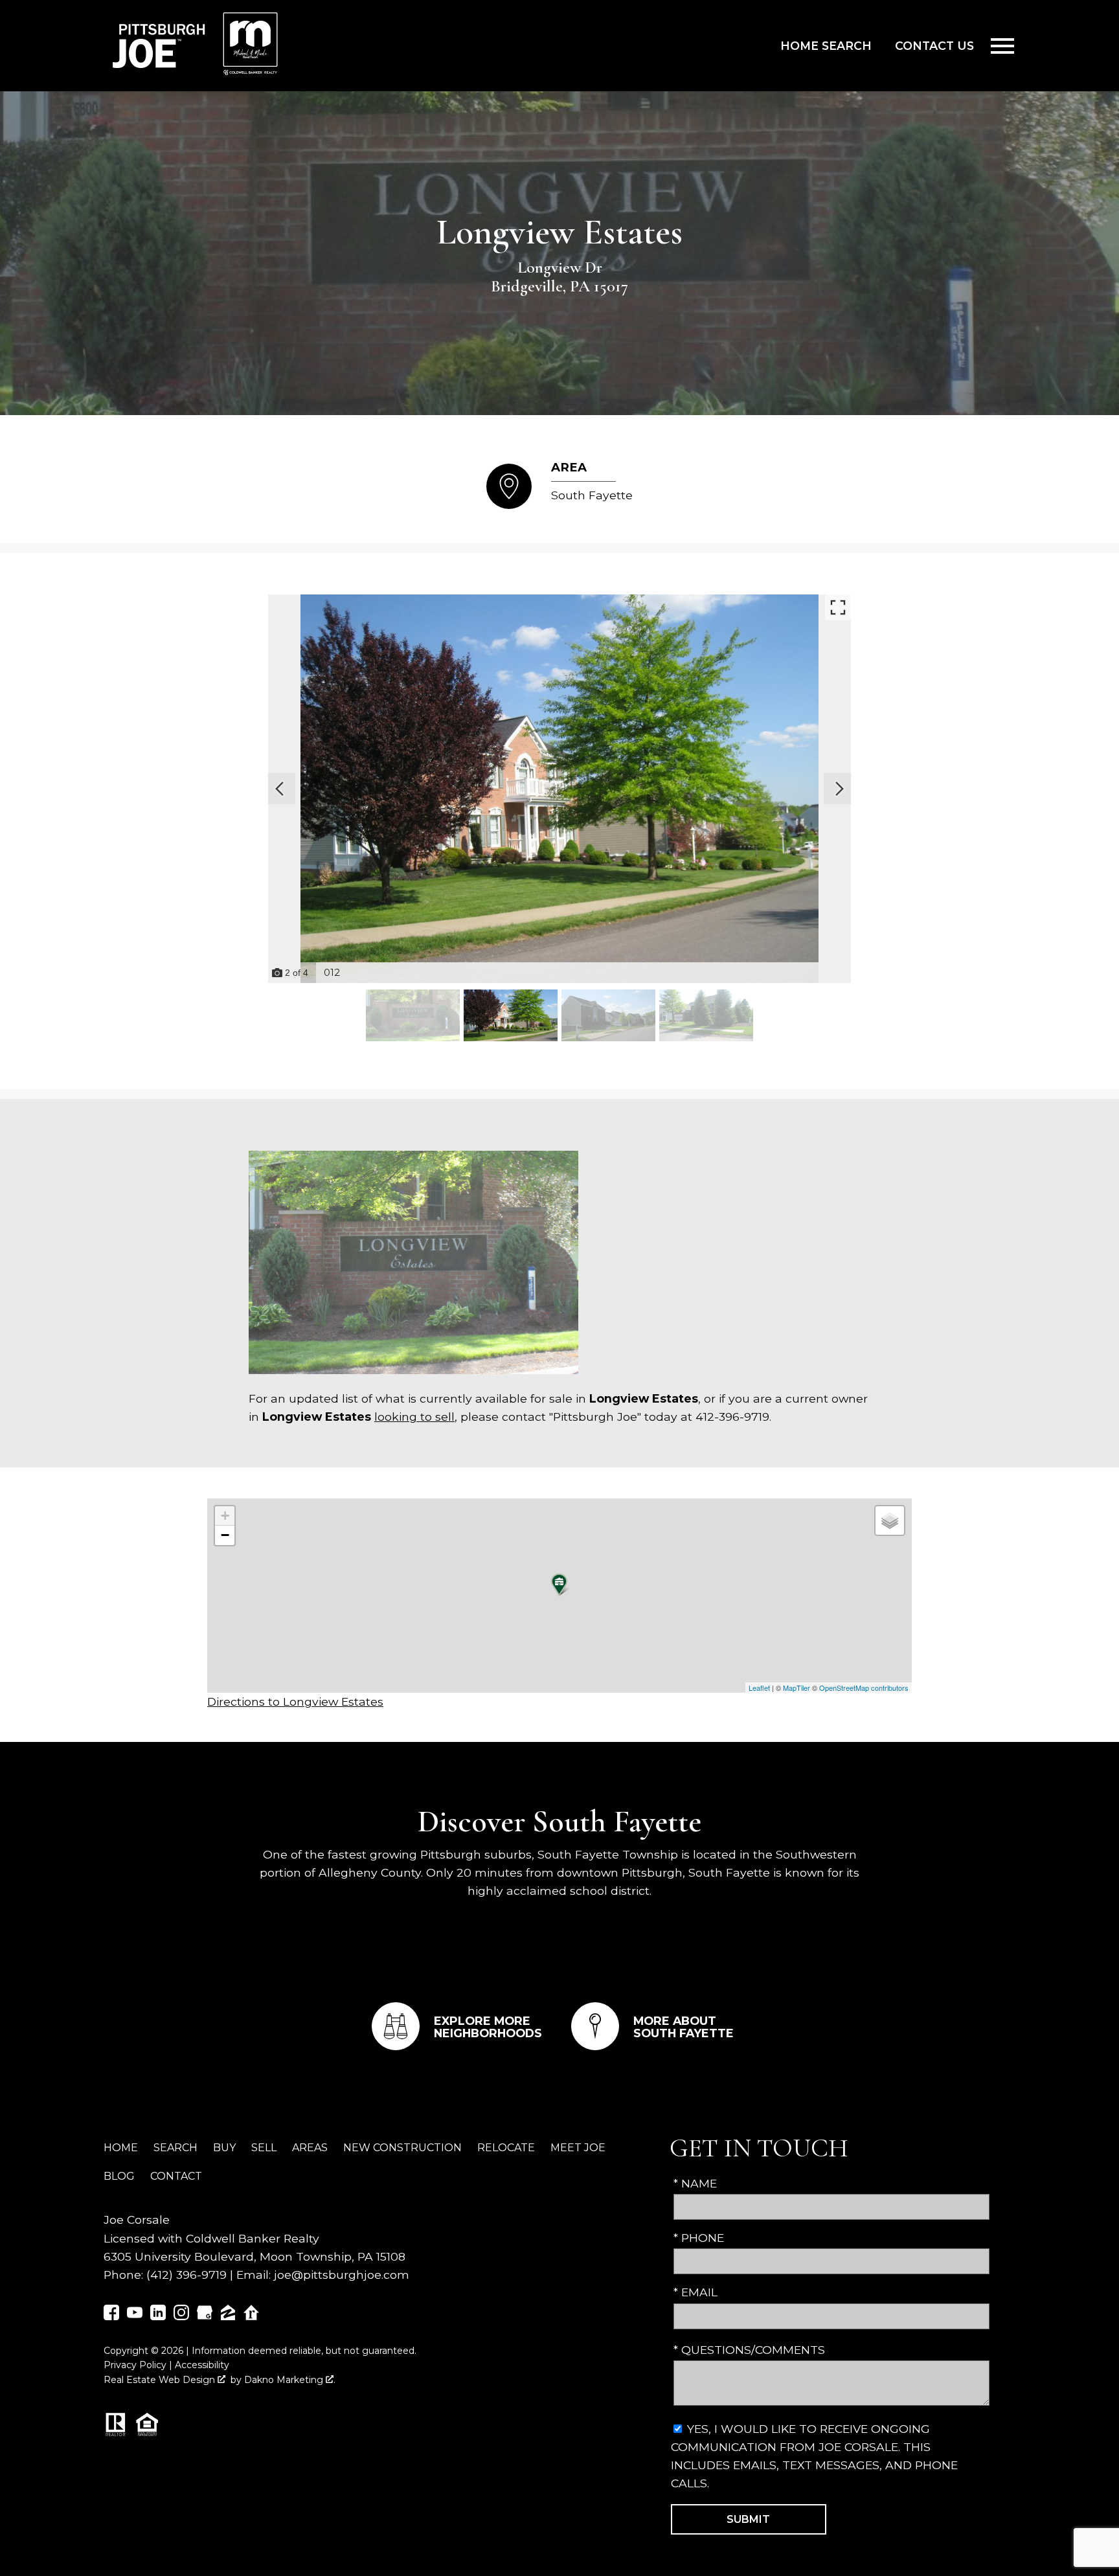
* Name (695, 2183)
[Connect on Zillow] (228, 2316)
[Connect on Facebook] (111, 2316)
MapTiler (797, 1688)
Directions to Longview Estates (295, 1701)
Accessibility (202, 2365)
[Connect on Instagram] (181, 2316)
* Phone (699, 2238)
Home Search (826, 46)
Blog (119, 2176)
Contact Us (934, 46)
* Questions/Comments (749, 2350)
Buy (224, 2148)
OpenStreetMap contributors (864, 1688)
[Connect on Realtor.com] (251, 2316)
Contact (176, 2176)
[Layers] (890, 1520)
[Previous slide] (280, 789)
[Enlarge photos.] (838, 607)
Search (175, 2148)
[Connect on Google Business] (205, 2316)
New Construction (402, 2148)
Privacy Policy (135, 2365)
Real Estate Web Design (161, 2380)
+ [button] (225, 1516)
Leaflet (759, 1688)
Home (121, 2148)
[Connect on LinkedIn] (158, 2316)
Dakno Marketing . (290, 2380)
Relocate (506, 2148)
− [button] (225, 1535)
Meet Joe (578, 2148)
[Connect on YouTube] (135, 2316)
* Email (695, 2292)
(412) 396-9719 (186, 2275)
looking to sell (414, 1417)
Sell (264, 2148)
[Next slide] (839, 789)
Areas (310, 2148)
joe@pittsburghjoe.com (342, 2275)
